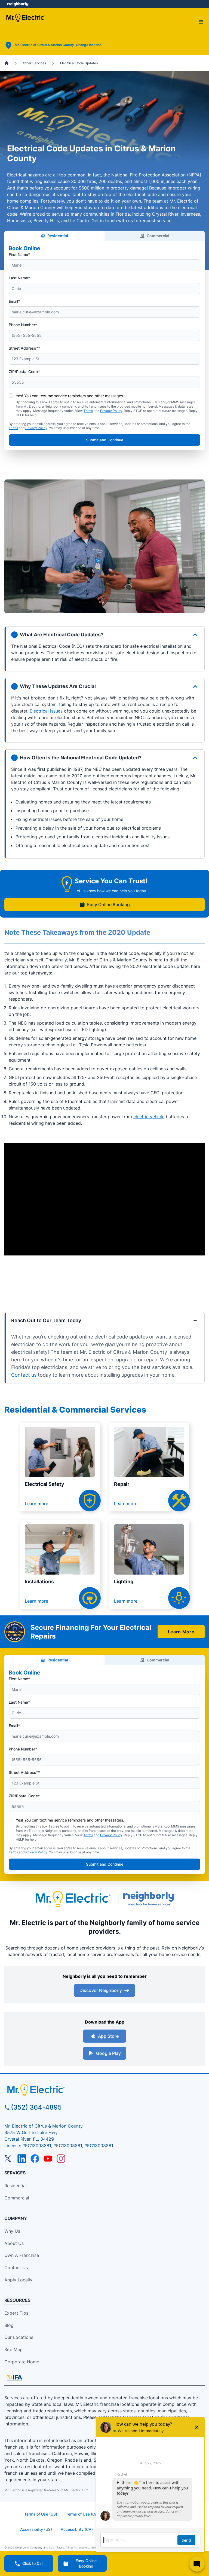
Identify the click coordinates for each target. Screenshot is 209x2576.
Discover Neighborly (101, 1990)
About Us (14, 2243)
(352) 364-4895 (36, 2107)
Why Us (12, 2231)
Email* (14, 301)
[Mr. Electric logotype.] (73, 1899)
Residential (58, 236)
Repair (122, 1484)
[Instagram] (61, 2159)
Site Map (13, 2349)
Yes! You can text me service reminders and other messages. (70, 396)
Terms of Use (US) (41, 2514)
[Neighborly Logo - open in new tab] (18, 4)
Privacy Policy (111, 411)
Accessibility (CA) (77, 2529)
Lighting (124, 1582)
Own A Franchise (22, 2255)
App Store (108, 2036)
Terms (88, 411)
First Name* (19, 254)
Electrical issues (46, 711)
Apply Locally (18, 2280)
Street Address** (24, 348)
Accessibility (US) (36, 2529)
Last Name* (19, 278)
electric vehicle (149, 1117)
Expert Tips (16, 2313)
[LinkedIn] (22, 2159)
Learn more (36, 1504)
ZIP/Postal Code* (24, 372)
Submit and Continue (105, 440)
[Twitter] (9, 2159)
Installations (39, 1582)
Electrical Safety (44, 1484)
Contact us (24, 1375)
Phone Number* (23, 325)
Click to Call (33, 2563)
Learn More (181, 1632)
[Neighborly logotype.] (150, 1899)
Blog (9, 2325)
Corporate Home (22, 2362)
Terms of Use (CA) (82, 2514)
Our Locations (19, 2337)
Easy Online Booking (108, 904)
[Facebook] (35, 2159)
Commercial (158, 236)
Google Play (108, 2053)
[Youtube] (48, 2159)
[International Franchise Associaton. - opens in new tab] (14, 2378)
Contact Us (16, 2268)
